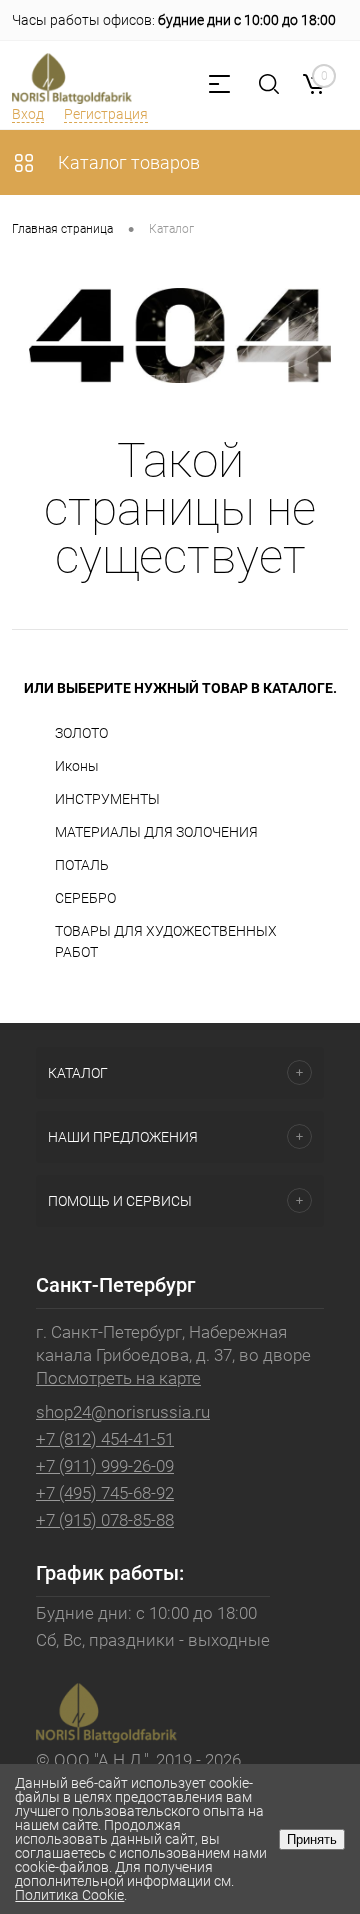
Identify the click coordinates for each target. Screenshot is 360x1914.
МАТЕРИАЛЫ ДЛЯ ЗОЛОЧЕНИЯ (156, 832)
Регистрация (106, 114)
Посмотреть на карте (118, 1378)
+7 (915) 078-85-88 (105, 1520)
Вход (28, 114)
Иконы (77, 766)
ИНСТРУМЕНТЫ (107, 799)
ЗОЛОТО (81, 733)
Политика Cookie (69, 1895)
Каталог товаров (127, 162)
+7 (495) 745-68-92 (105, 1493)
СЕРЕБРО (85, 898)
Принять (312, 1839)
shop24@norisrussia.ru (123, 1412)
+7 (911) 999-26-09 (105, 1466)
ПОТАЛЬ (82, 865)
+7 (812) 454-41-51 (105, 1439)
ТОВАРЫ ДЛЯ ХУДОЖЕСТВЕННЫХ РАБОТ (166, 941)
